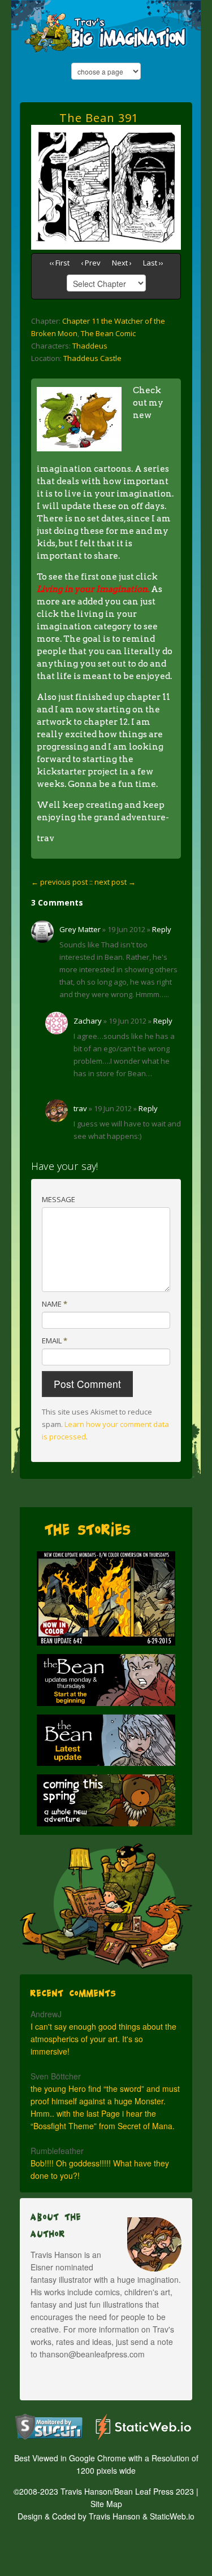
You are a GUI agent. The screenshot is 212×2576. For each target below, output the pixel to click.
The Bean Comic (108, 333)
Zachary (88, 1021)
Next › (122, 263)
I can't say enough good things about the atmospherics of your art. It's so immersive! (103, 2039)
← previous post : (61, 882)
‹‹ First (59, 263)
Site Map (106, 2504)
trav (80, 1108)
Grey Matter (80, 929)
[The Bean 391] (106, 131)
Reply (162, 929)
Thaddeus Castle (92, 358)
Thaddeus (90, 346)
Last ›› (153, 263)
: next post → (113, 882)
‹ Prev (91, 263)
